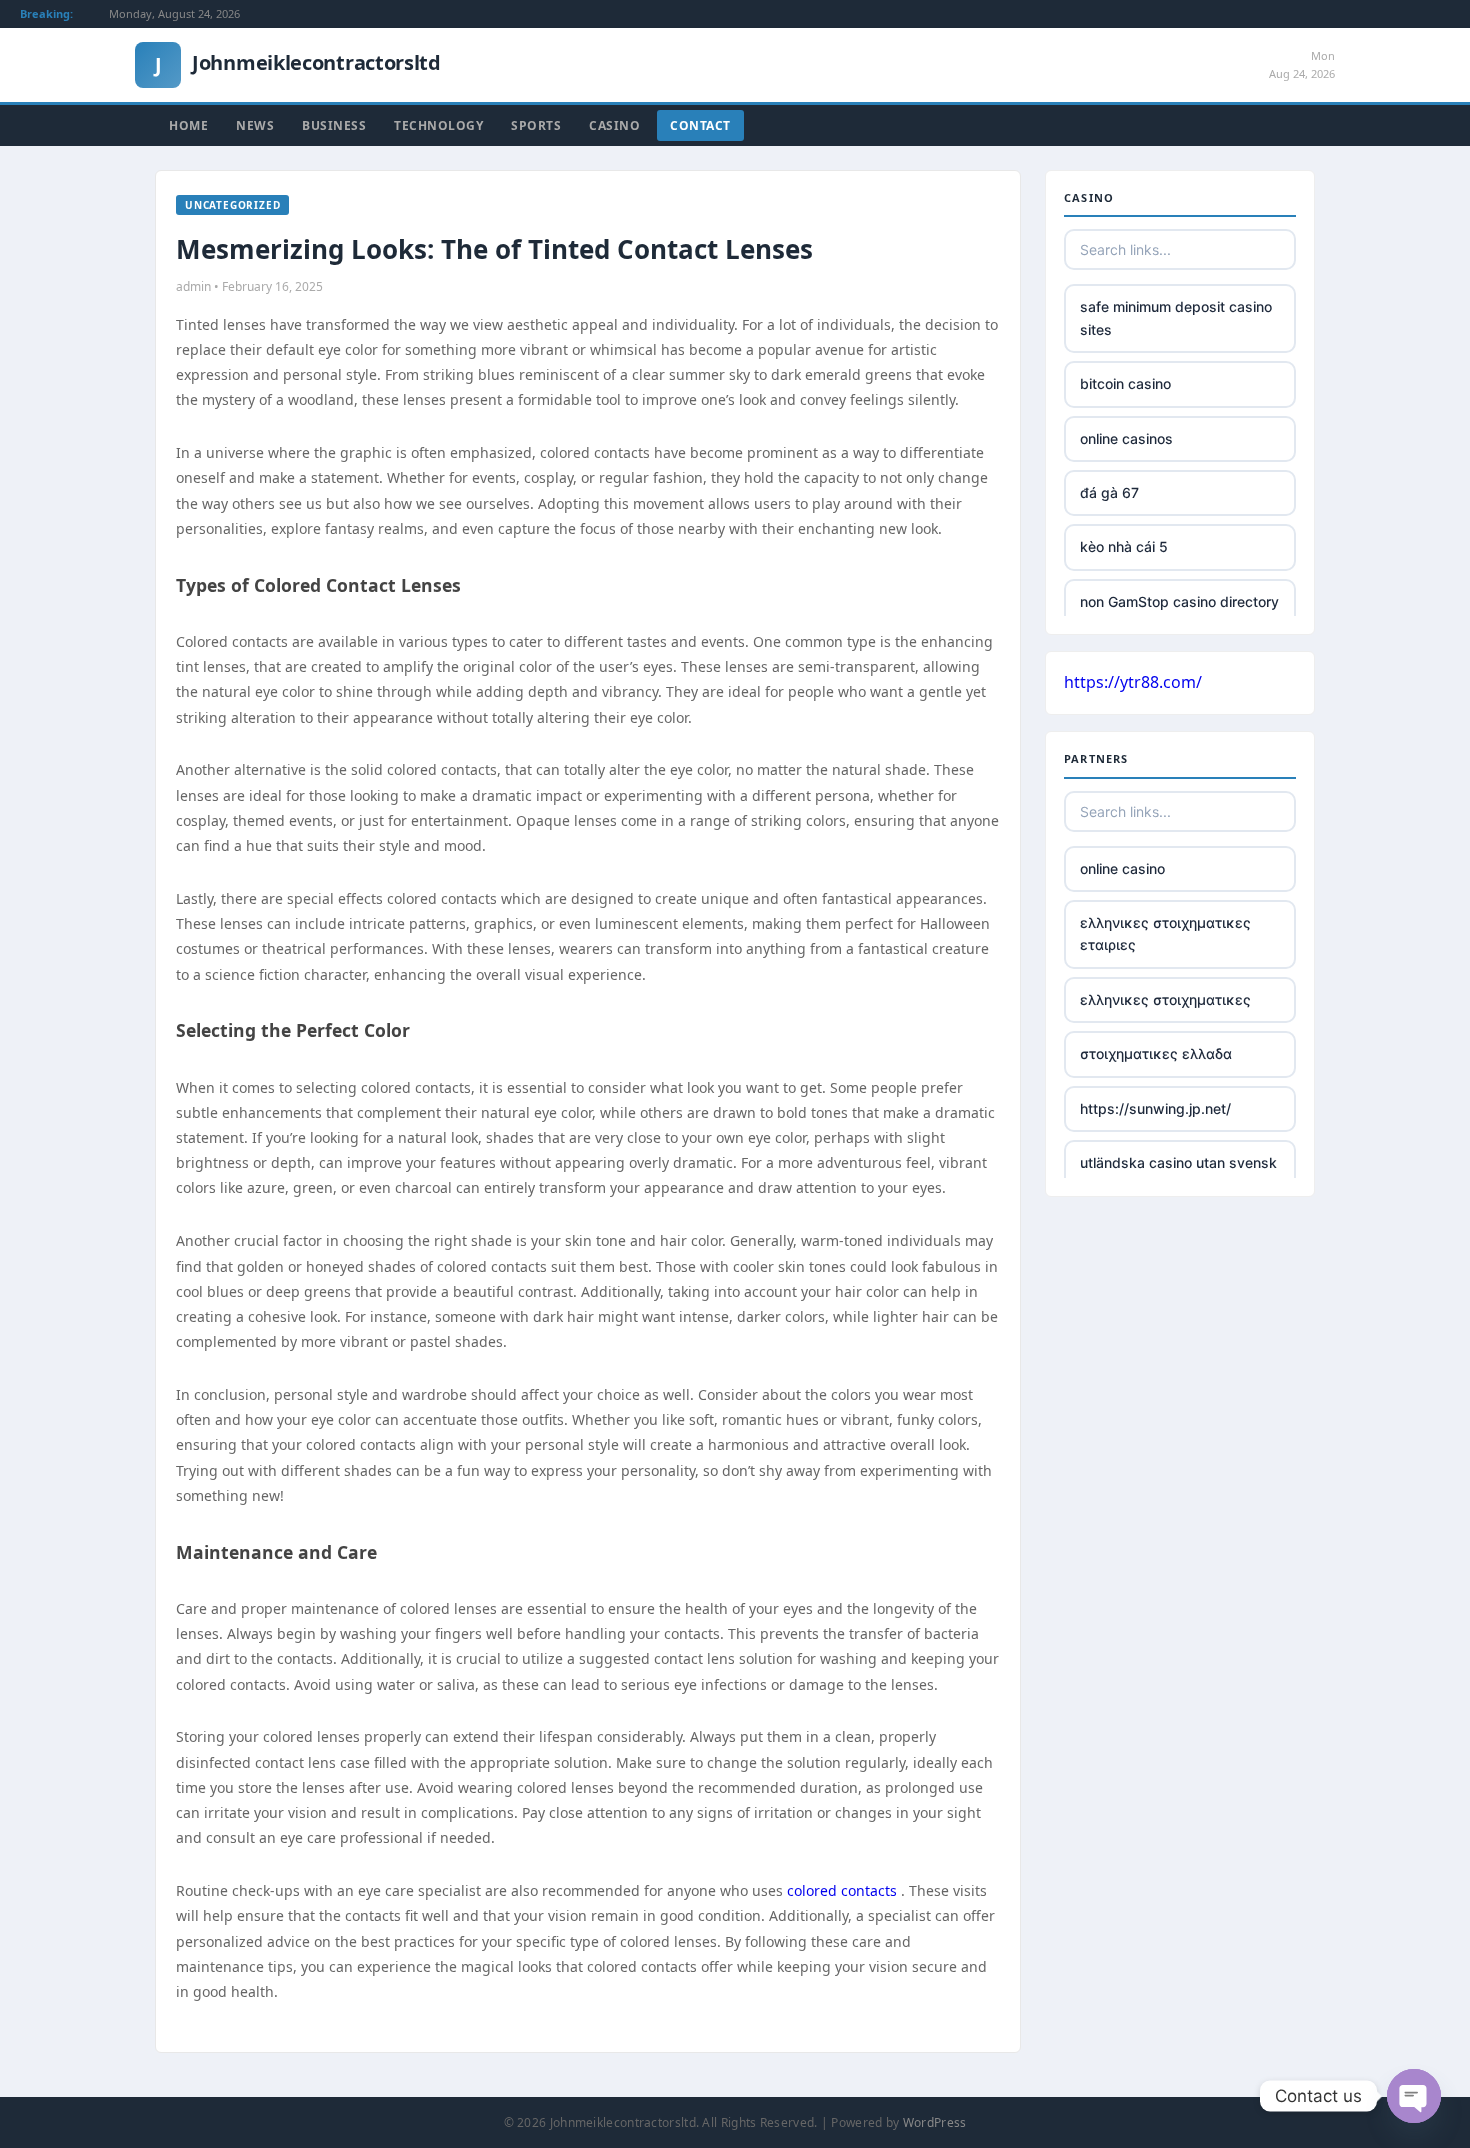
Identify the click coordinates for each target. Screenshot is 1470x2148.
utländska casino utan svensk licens (1178, 1173)
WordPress (935, 2122)
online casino (1122, 868)
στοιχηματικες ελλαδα (1156, 1053)
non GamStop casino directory (1179, 601)
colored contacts (842, 1890)
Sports (536, 125)
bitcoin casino (1125, 383)
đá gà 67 (1109, 492)
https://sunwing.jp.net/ (1155, 1108)
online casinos (1126, 438)
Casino (614, 125)
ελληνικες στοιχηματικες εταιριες (1165, 933)
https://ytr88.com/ (1133, 682)
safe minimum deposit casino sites (1176, 317)
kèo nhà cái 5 (1124, 546)
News (255, 125)
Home (188, 125)
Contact (700, 125)
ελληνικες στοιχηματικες (1165, 999)
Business (334, 125)
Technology (438, 125)
